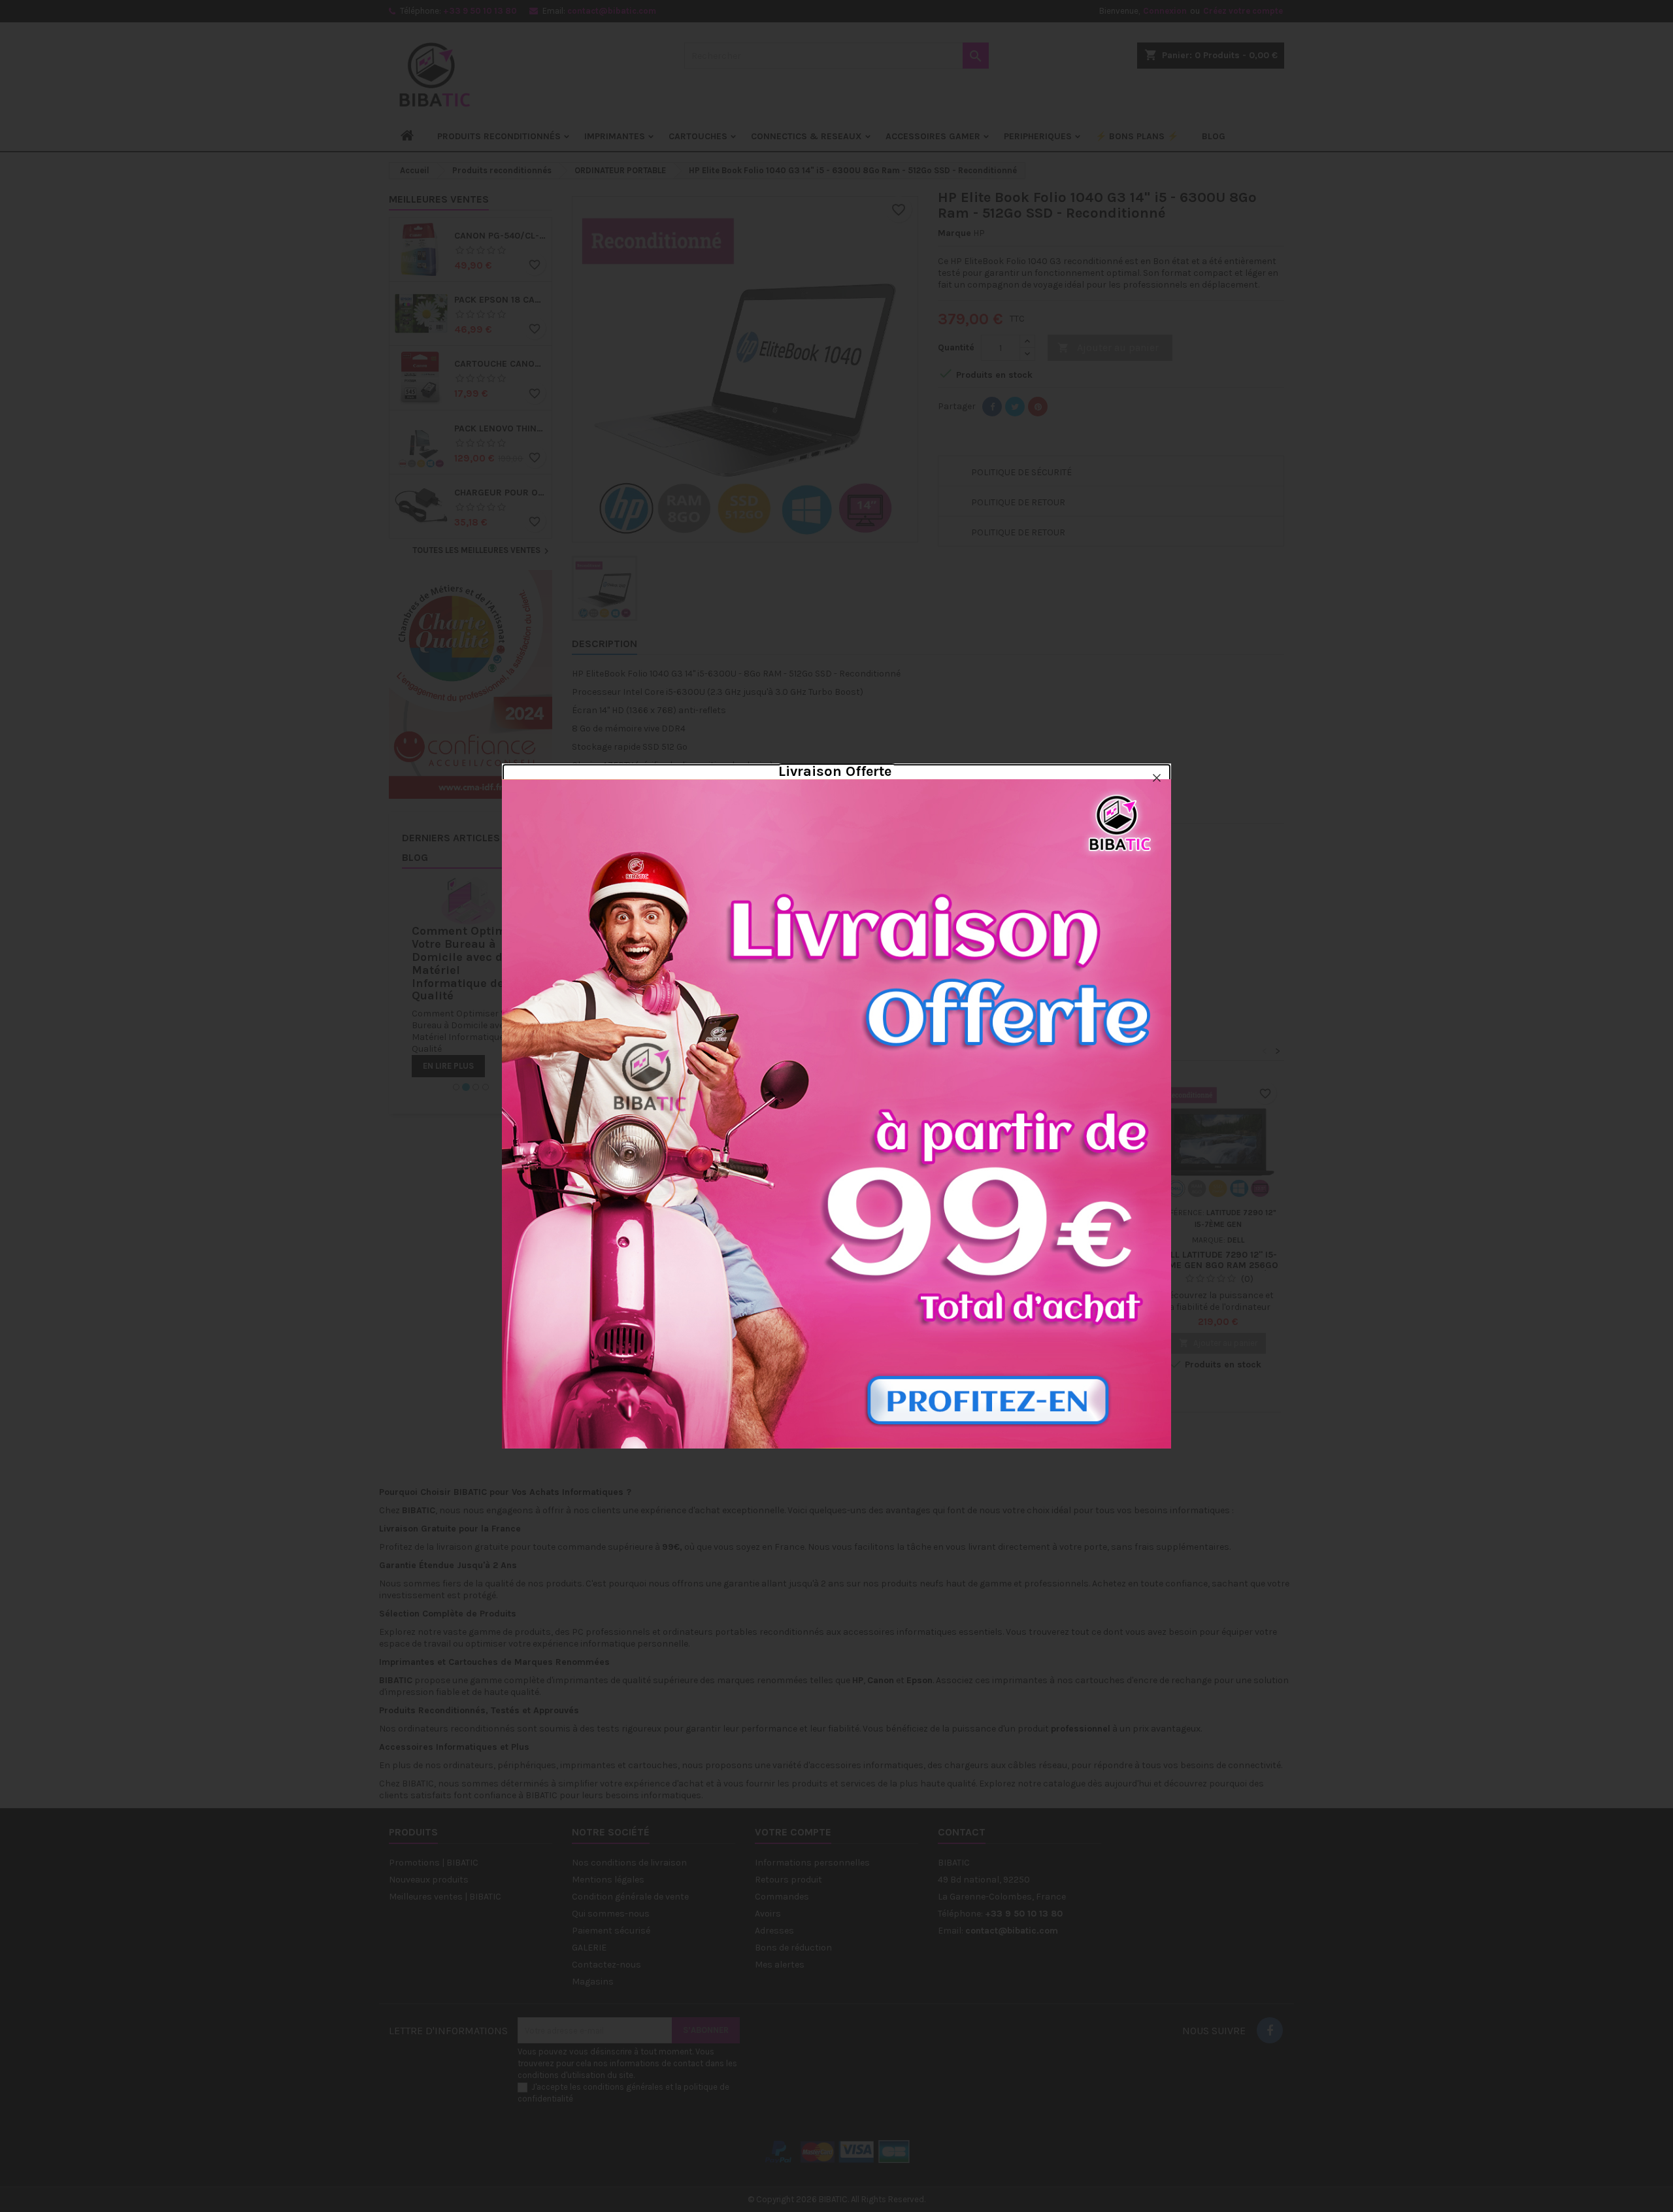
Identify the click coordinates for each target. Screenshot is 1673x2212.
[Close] (1157, 778)
